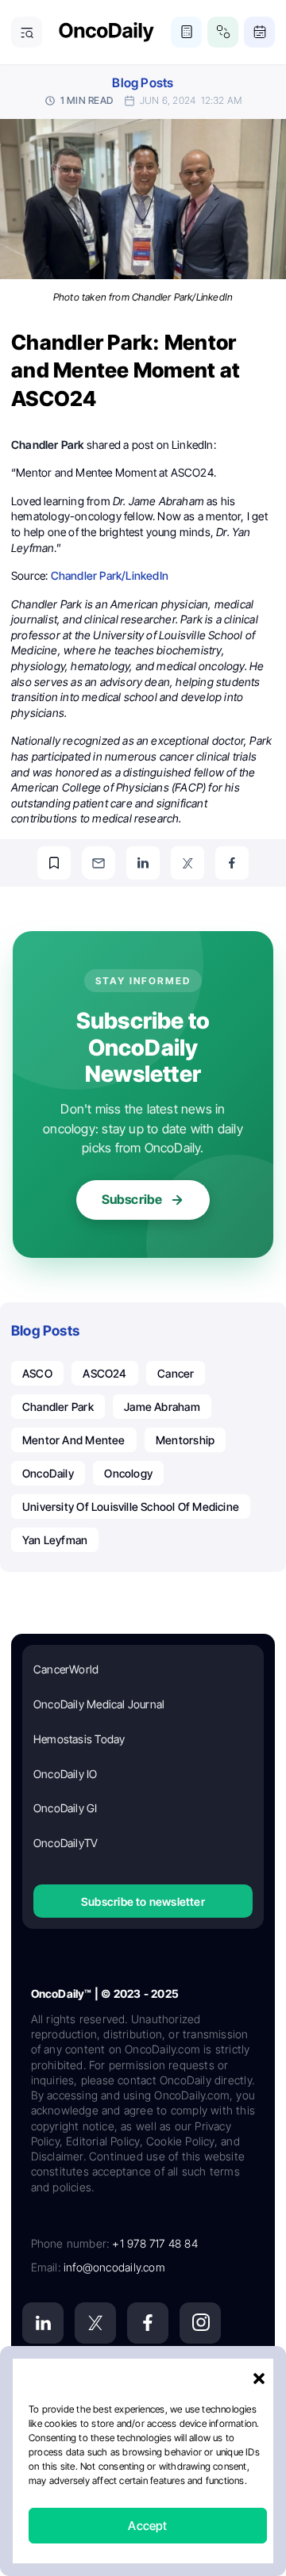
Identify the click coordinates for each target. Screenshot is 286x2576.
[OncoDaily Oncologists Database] (223, 32)
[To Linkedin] (143, 863)
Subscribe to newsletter (143, 1901)
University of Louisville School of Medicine (131, 1506)
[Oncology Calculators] (186, 32)
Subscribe (132, 1199)
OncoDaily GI (66, 1808)
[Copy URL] (54, 863)
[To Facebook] (232, 863)
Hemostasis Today (79, 1739)
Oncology (128, 1473)
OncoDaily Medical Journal (99, 1704)
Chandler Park (58, 1407)
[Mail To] (99, 863)
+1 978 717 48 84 (155, 2243)
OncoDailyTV (66, 1843)
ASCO (37, 1373)
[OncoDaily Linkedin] (43, 2323)
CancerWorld (66, 1669)
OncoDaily (48, 1473)
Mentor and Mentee (74, 1440)
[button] (259, 2379)
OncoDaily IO (66, 1774)
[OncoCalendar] (259, 32)
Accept (147, 2526)
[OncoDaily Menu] (27, 32)
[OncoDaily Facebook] (148, 2323)
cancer (176, 1373)
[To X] (187, 863)
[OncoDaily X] (95, 2323)
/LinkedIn (110, 575)
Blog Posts (143, 83)
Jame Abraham (162, 1407)
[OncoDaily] (106, 32)
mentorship (185, 1440)
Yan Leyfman (55, 1540)
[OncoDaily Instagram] (200, 2323)
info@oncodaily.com (114, 2267)
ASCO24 (104, 1373)
